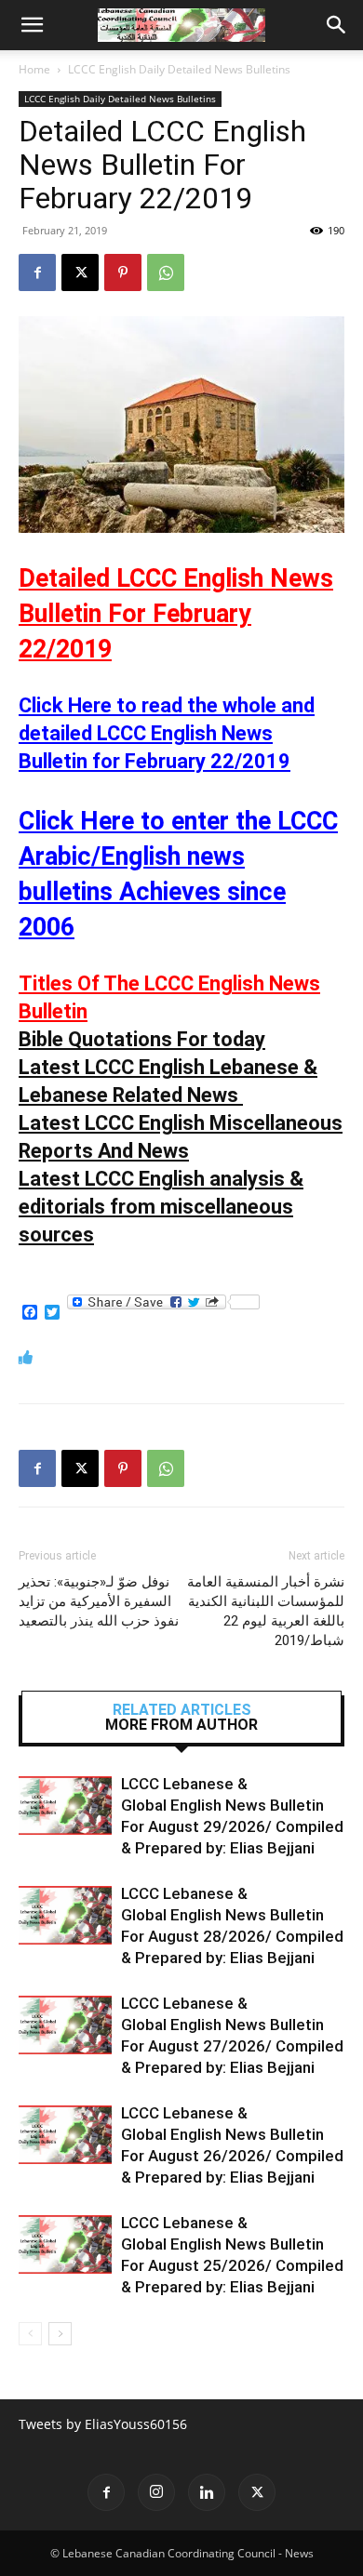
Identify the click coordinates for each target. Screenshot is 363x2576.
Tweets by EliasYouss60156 (103, 2424)
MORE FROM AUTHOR (181, 1725)
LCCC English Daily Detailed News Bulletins (179, 69)
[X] (80, 272)
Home (34, 69)
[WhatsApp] (166, 272)
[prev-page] (30, 2334)
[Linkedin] (207, 2492)
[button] (32, 25)
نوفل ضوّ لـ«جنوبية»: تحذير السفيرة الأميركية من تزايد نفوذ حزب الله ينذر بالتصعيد (99, 1601)
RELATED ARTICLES (182, 1710)
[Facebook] (37, 272)
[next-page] (60, 2334)
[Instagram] (156, 2492)
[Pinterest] (123, 272)
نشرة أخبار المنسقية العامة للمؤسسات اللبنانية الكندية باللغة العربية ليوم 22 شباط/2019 (266, 1611)
